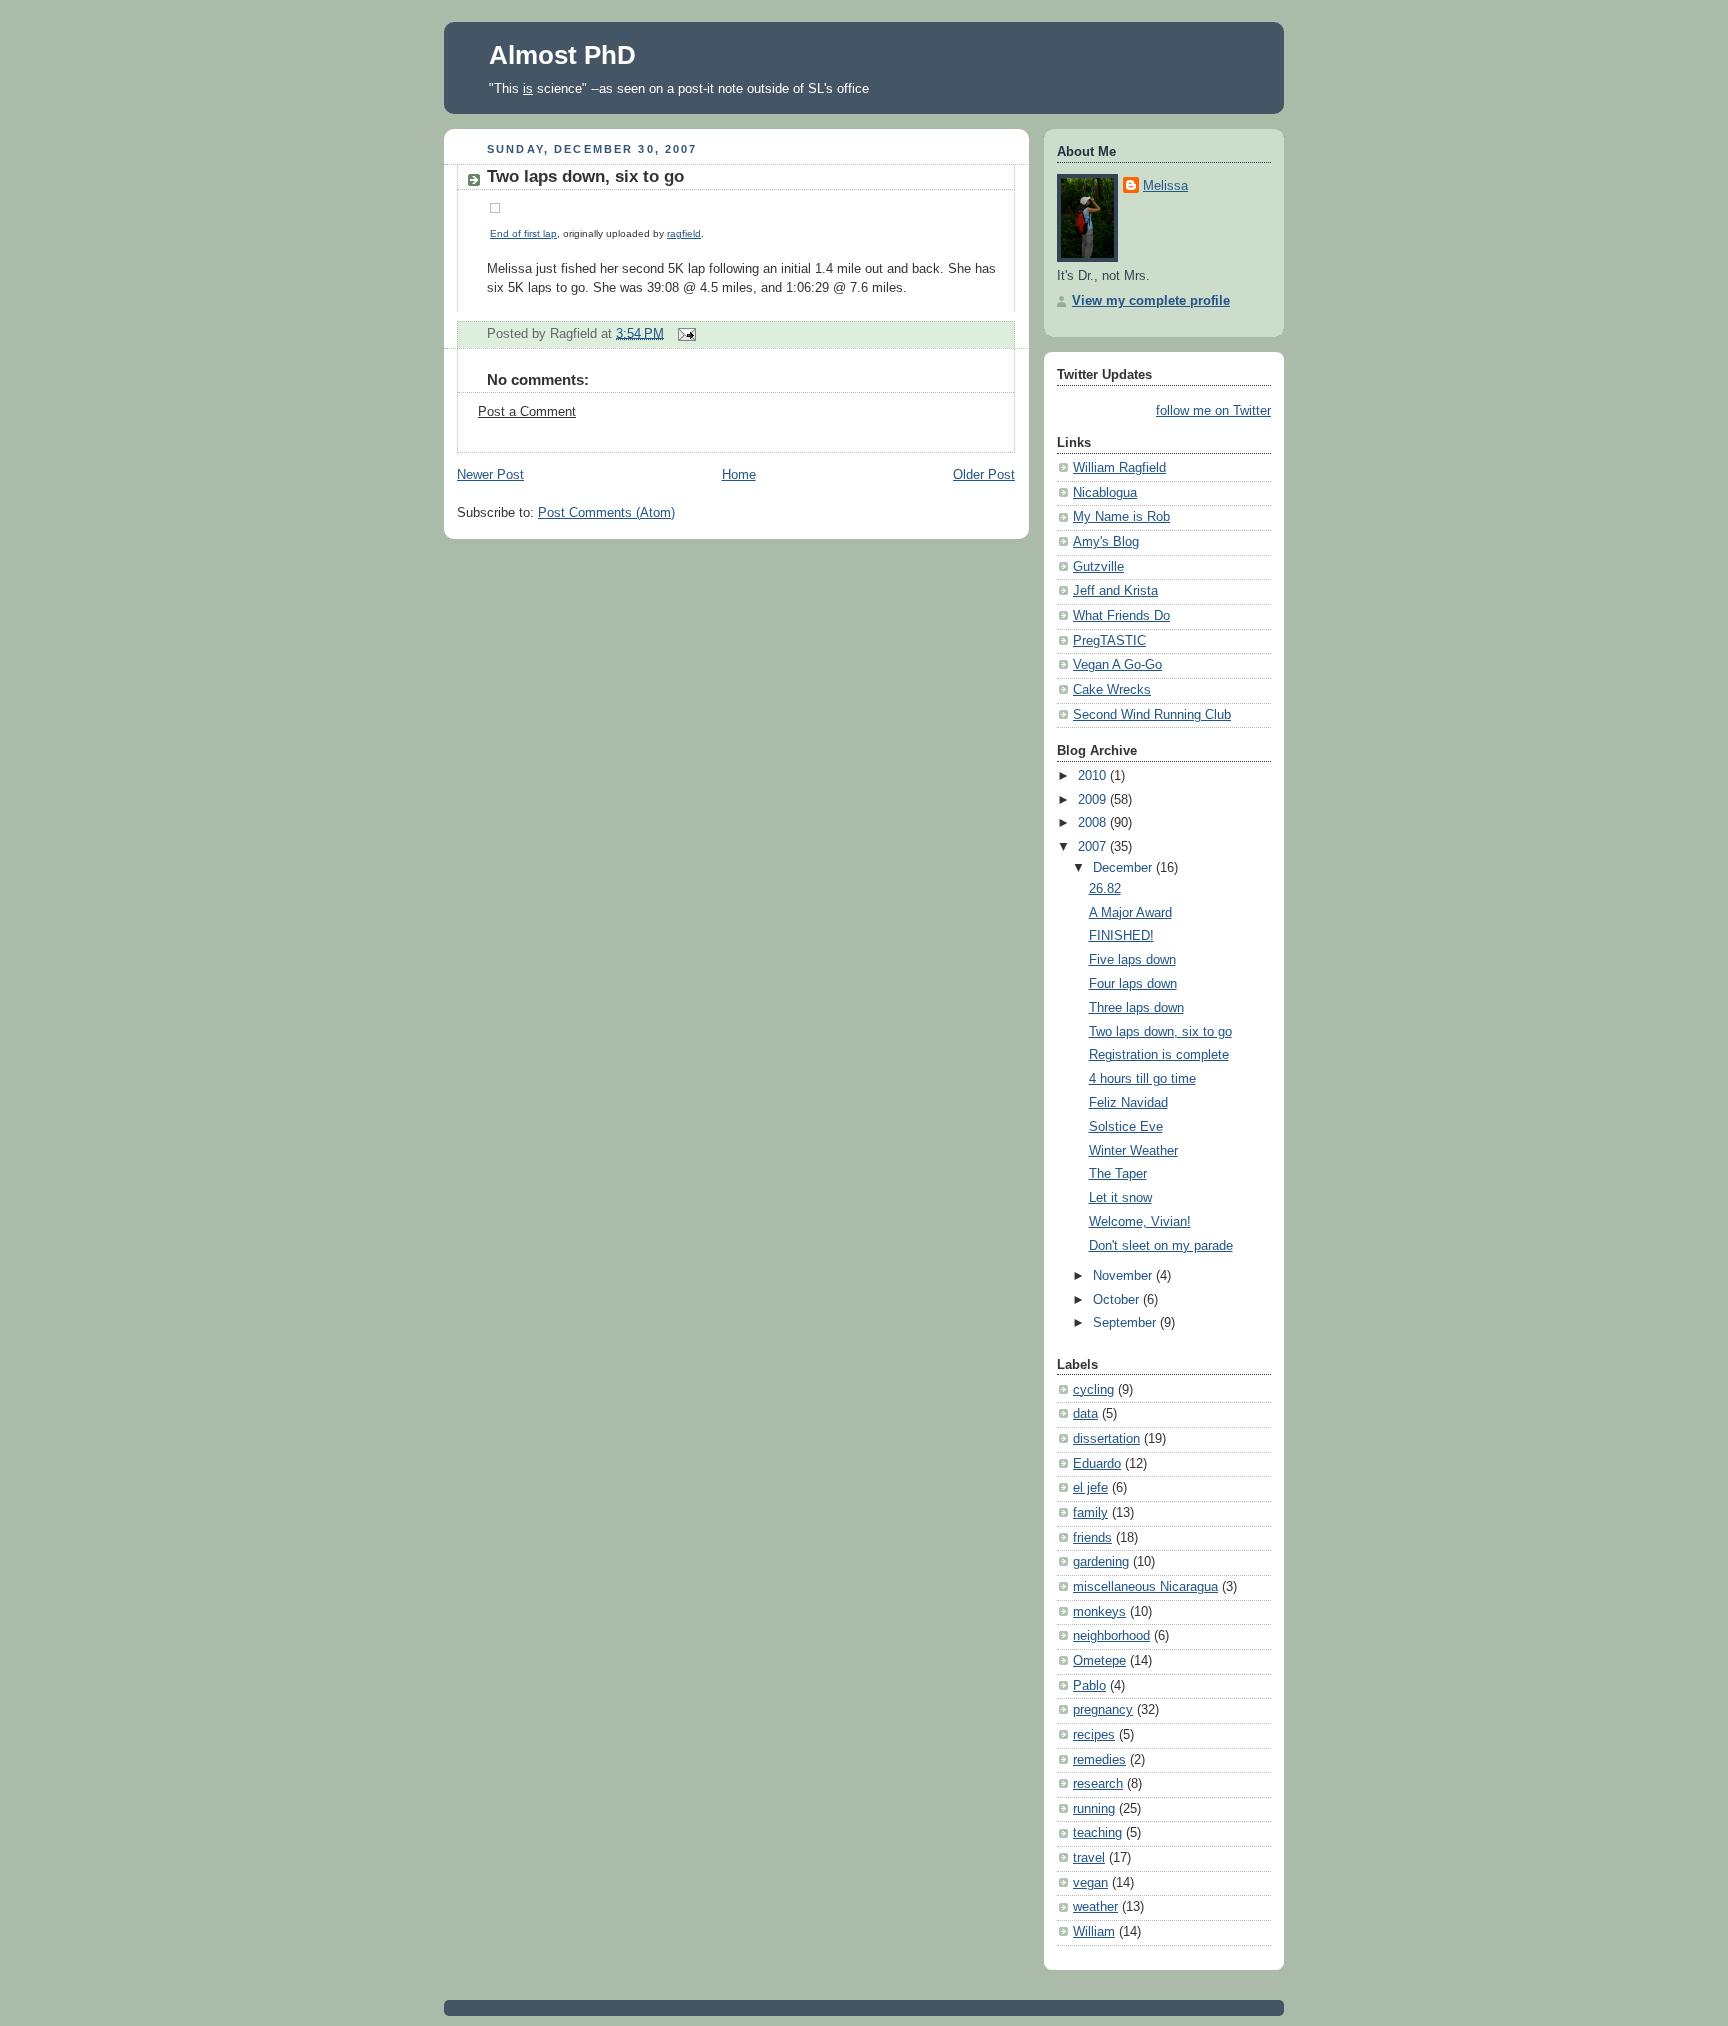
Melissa (1165, 186)
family (1090, 1513)
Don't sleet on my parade (1161, 1246)
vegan (1090, 1883)
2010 (1094, 776)
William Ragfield (1119, 468)
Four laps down (1133, 984)
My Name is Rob (1121, 517)
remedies (1099, 1760)
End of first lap (523, 233)
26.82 (1105, 889)
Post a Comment (527, 412)
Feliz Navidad (1128, 1103)
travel (1089, 1858)
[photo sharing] (495, 214)
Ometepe (1099, 1661)
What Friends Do (1121, 616)
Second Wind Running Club (1152, 715)
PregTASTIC (1109, 641)
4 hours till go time (1142, 1079)
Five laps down (1132, 960)
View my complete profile (1151, 301)
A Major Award (1130, 913)
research (1098, 1784)
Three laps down (1136, 1008)
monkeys (1099, 1612)
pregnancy (1103, 1710)
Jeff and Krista (1115, 591)
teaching (1097, 1833)
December (1124, 868)
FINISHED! (1121, 936)
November (1124, 1276)
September (1126, 1323)
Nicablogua (1105, 493)
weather (1095, 1907)
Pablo (1089, 1686)
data (1085, 1414)
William (1094, 1932)
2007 (1094, 847)
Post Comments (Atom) (606, 513)
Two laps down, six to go (585, 176)
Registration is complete (1159, 1055)
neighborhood (1111, 1636)
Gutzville (1098, 567)
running (1094, 1809)
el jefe (1090, 1488)
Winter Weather (1133, 1151)
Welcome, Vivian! (1140, 1222)
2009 (1094, 800)
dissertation (1106, 1439)
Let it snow (1120, 1198)
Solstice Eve (1126, 1127)
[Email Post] (684, 333)
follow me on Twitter (1213, 411)
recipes (1094, 1735)
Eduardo (1097, 1464)
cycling (1093, 1390)
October (1118, 1300)
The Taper (1118, 1174)
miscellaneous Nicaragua (1145, 1587)
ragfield (684, 233)
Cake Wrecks (1112, 690)
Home (739, 475)
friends (1092, 1538)
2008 (1094, 823)
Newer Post (490, 475)
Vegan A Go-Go (1117, 665)
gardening (1101, 1562)
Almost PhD (562, 55)
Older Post (984, 475)
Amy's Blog (1106, 542)
